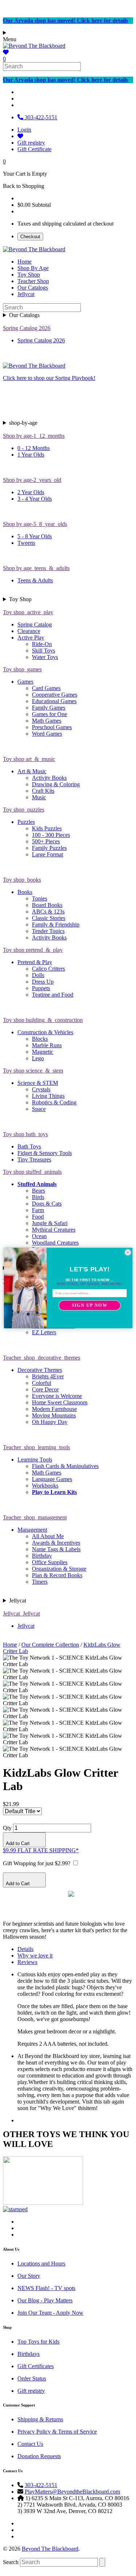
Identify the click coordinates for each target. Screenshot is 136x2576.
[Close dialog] (128, 1253)
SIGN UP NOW (89, 1306)
